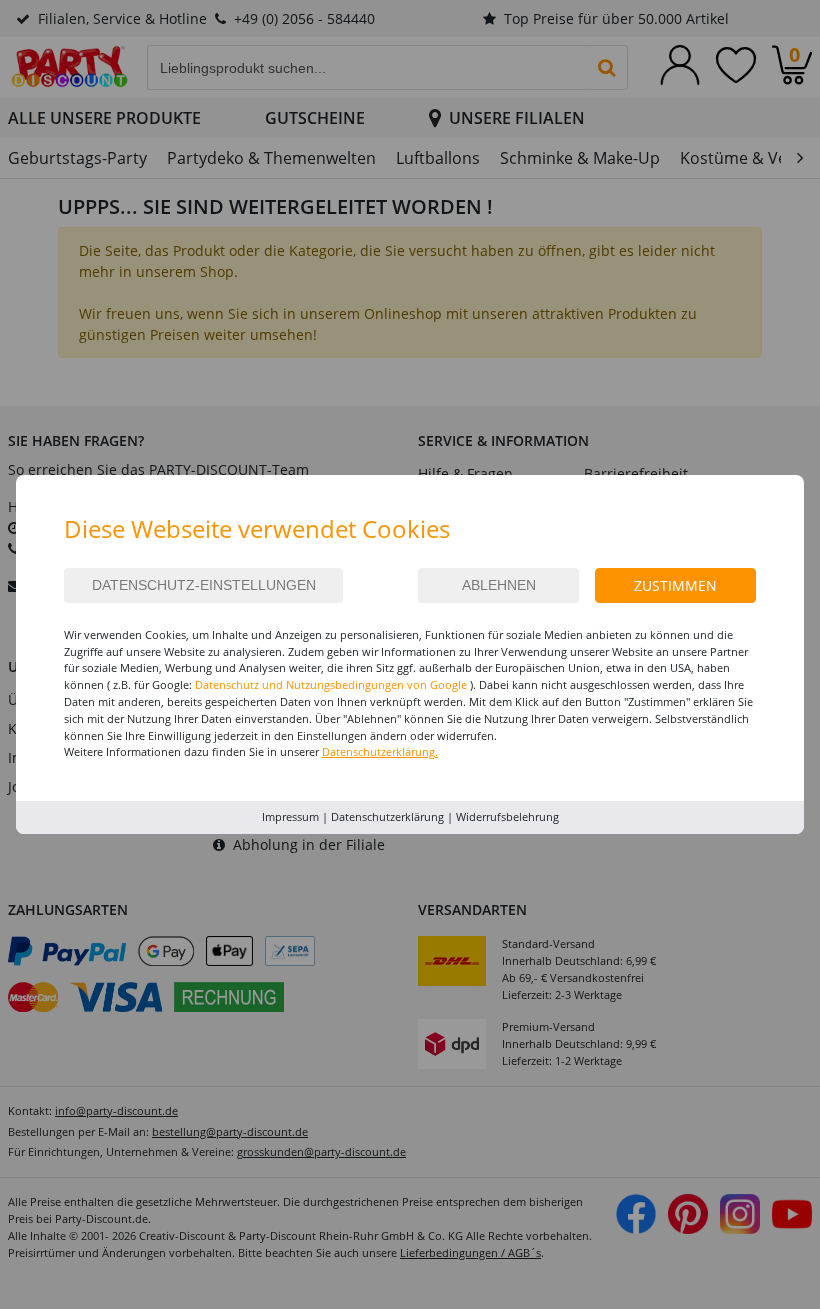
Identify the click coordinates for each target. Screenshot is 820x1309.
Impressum (290, 816)
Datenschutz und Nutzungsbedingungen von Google (331, 684)
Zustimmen (675, 585)
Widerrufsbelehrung (507, 816)
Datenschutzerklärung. (380, 751)
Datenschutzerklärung (387, 816)
